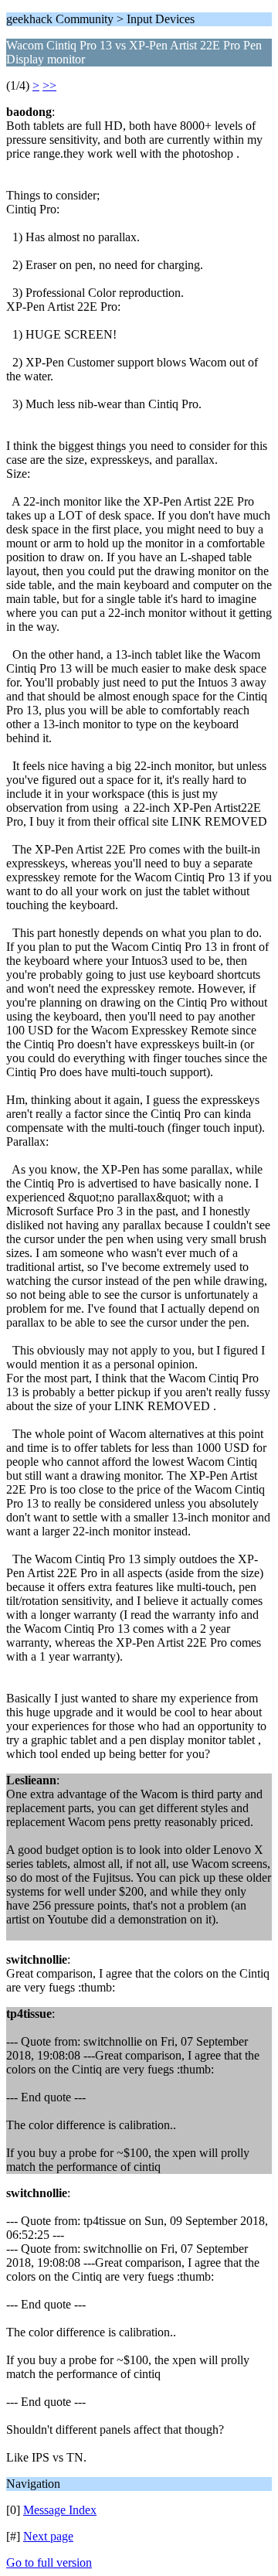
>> (49, 85)
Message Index (60, 2510)
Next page (48, 2536)
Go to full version (49, 2562)
